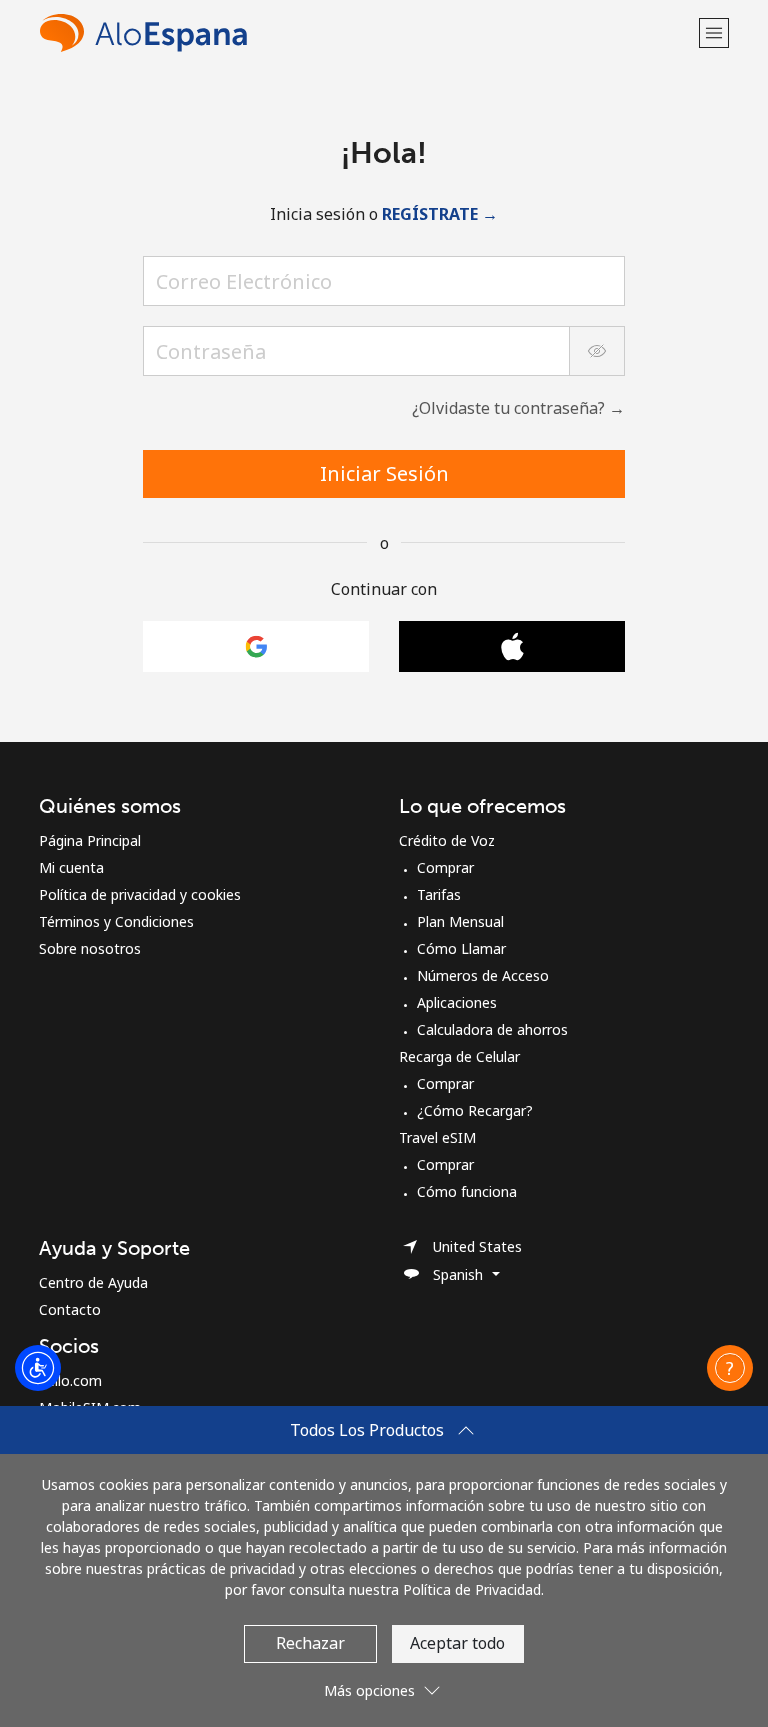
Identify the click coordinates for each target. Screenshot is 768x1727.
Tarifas (439, 894)
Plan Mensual (460, 921)
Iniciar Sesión (384, 473)
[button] (714, 32)
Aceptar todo (457, 1643)
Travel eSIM (437, 1137)
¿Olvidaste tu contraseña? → (518, 408)
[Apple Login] (512, 646)
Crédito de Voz (447, 840)
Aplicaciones (457, 1002)
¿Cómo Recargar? (475, 1110)
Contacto (70, 1309)
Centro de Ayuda (93, 1282)
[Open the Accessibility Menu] (38, 1368)
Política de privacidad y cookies (140, 894)
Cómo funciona (467, 1191)
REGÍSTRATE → (440, 214)
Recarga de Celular (459, 1056)
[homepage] (366, 32)
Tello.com (70, 1380)
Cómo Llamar (461, 948)
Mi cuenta (71, 867)
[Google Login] (256, 646)
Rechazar (310, 1643)
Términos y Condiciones (116, 921)
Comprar (445, 867)
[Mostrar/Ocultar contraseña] (597, 351)
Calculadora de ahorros (492, 1029)
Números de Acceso (483, 975)
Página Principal (90, 840)
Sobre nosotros (90, 948)
